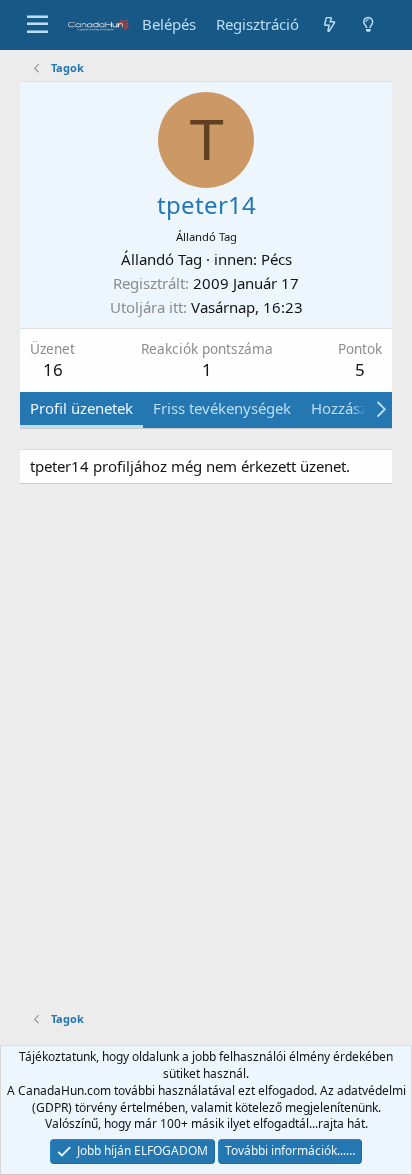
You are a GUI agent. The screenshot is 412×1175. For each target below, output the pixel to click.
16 (53, 369)
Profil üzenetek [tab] (81, 408)
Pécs (276, 259)
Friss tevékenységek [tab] (222, 408)
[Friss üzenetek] (328, 24)
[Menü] (37, 25)
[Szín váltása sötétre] (368, 24)
